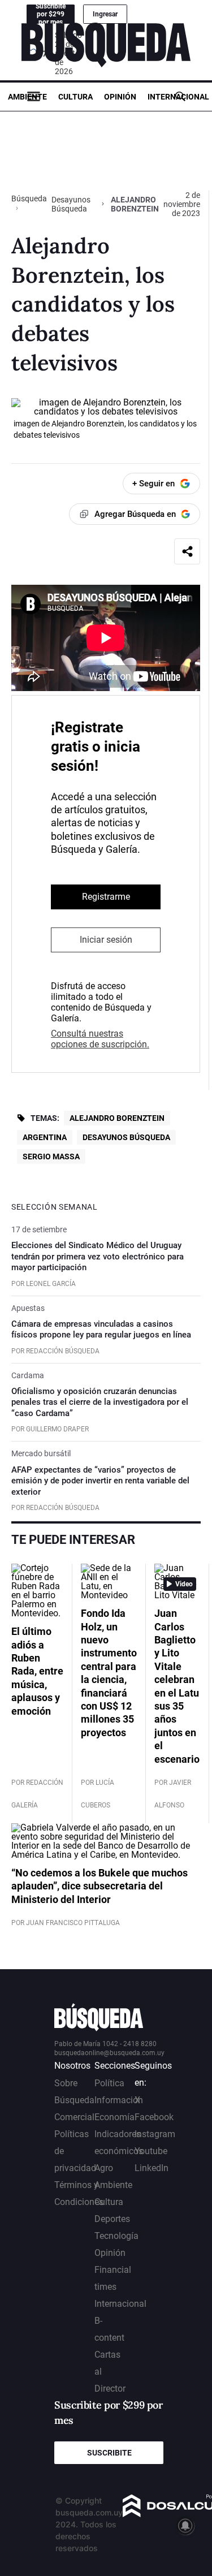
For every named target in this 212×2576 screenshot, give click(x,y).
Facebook (154, 2117)
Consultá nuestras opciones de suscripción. (100, 1039)
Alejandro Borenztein (117, 1118)
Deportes (112, 2219)
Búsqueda (29, 199)
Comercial (74, 2117)
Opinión (120, 97)
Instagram (155, 2134)
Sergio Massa (51, 1157)
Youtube (151, 2151)
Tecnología (116, 2236)
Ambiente (27, 97)
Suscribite (109, 2453)
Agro (104, 2168)
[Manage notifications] (185, 2526)
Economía (114, 2117)
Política (109, 2083)
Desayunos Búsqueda (71, 204)
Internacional (178, 97)
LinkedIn (152, 2168)
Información (119, 2100)
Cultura (75, 97)
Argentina (45, 1137)
